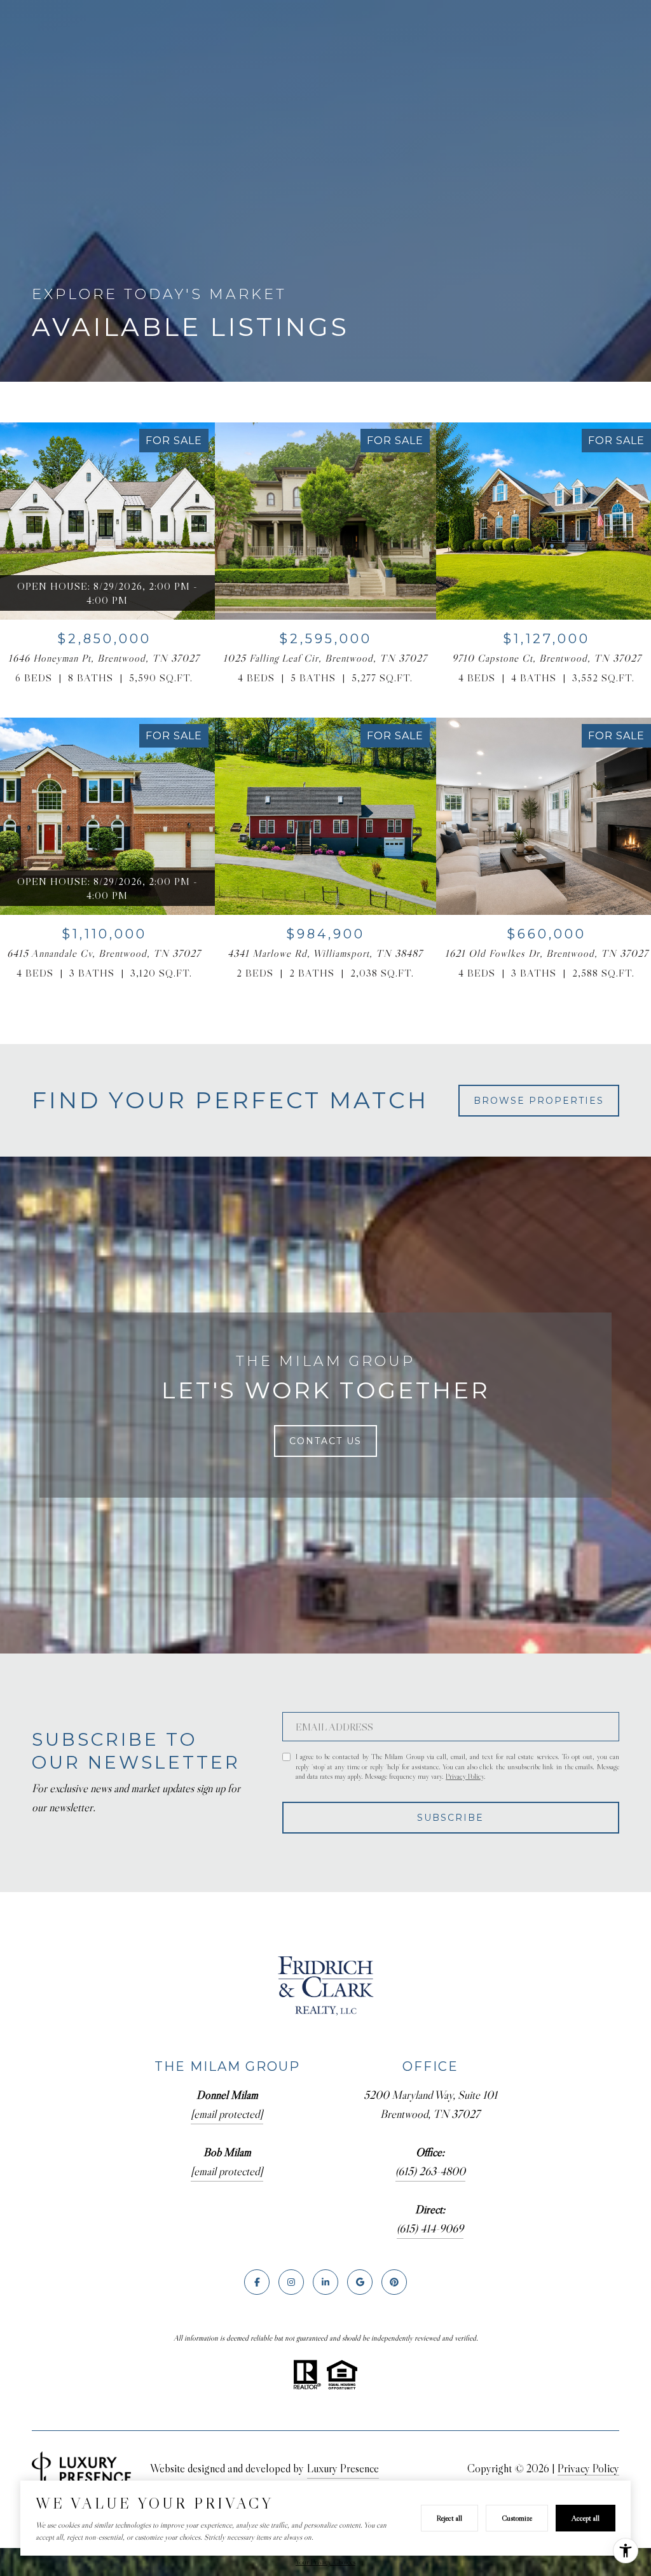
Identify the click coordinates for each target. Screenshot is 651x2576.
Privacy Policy (465, 1776)
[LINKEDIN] (325, 2282)
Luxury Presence (343, 2468)
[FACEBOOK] (257, 2282)
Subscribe (450, 1818)
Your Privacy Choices (325, 2562)
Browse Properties (539, 1101)
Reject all (449, 2518)
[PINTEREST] (394, 2282)
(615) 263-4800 (430, 2171)
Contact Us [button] (325, 1441)
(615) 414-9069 (430, 2229)
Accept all (586, 2518)
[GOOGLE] (360, 2282)
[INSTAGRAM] (291, 2282)
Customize (517, 2518)
